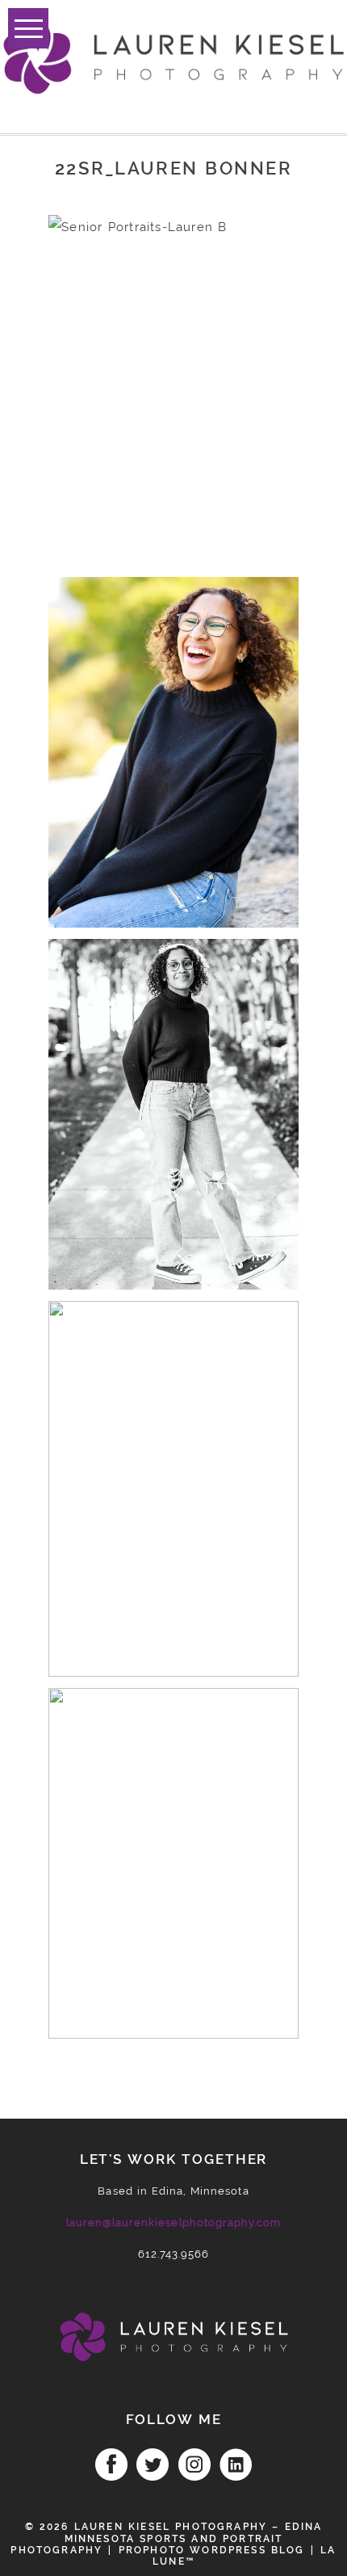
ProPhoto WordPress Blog (212, 2550)
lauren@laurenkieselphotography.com (173, 2222)
